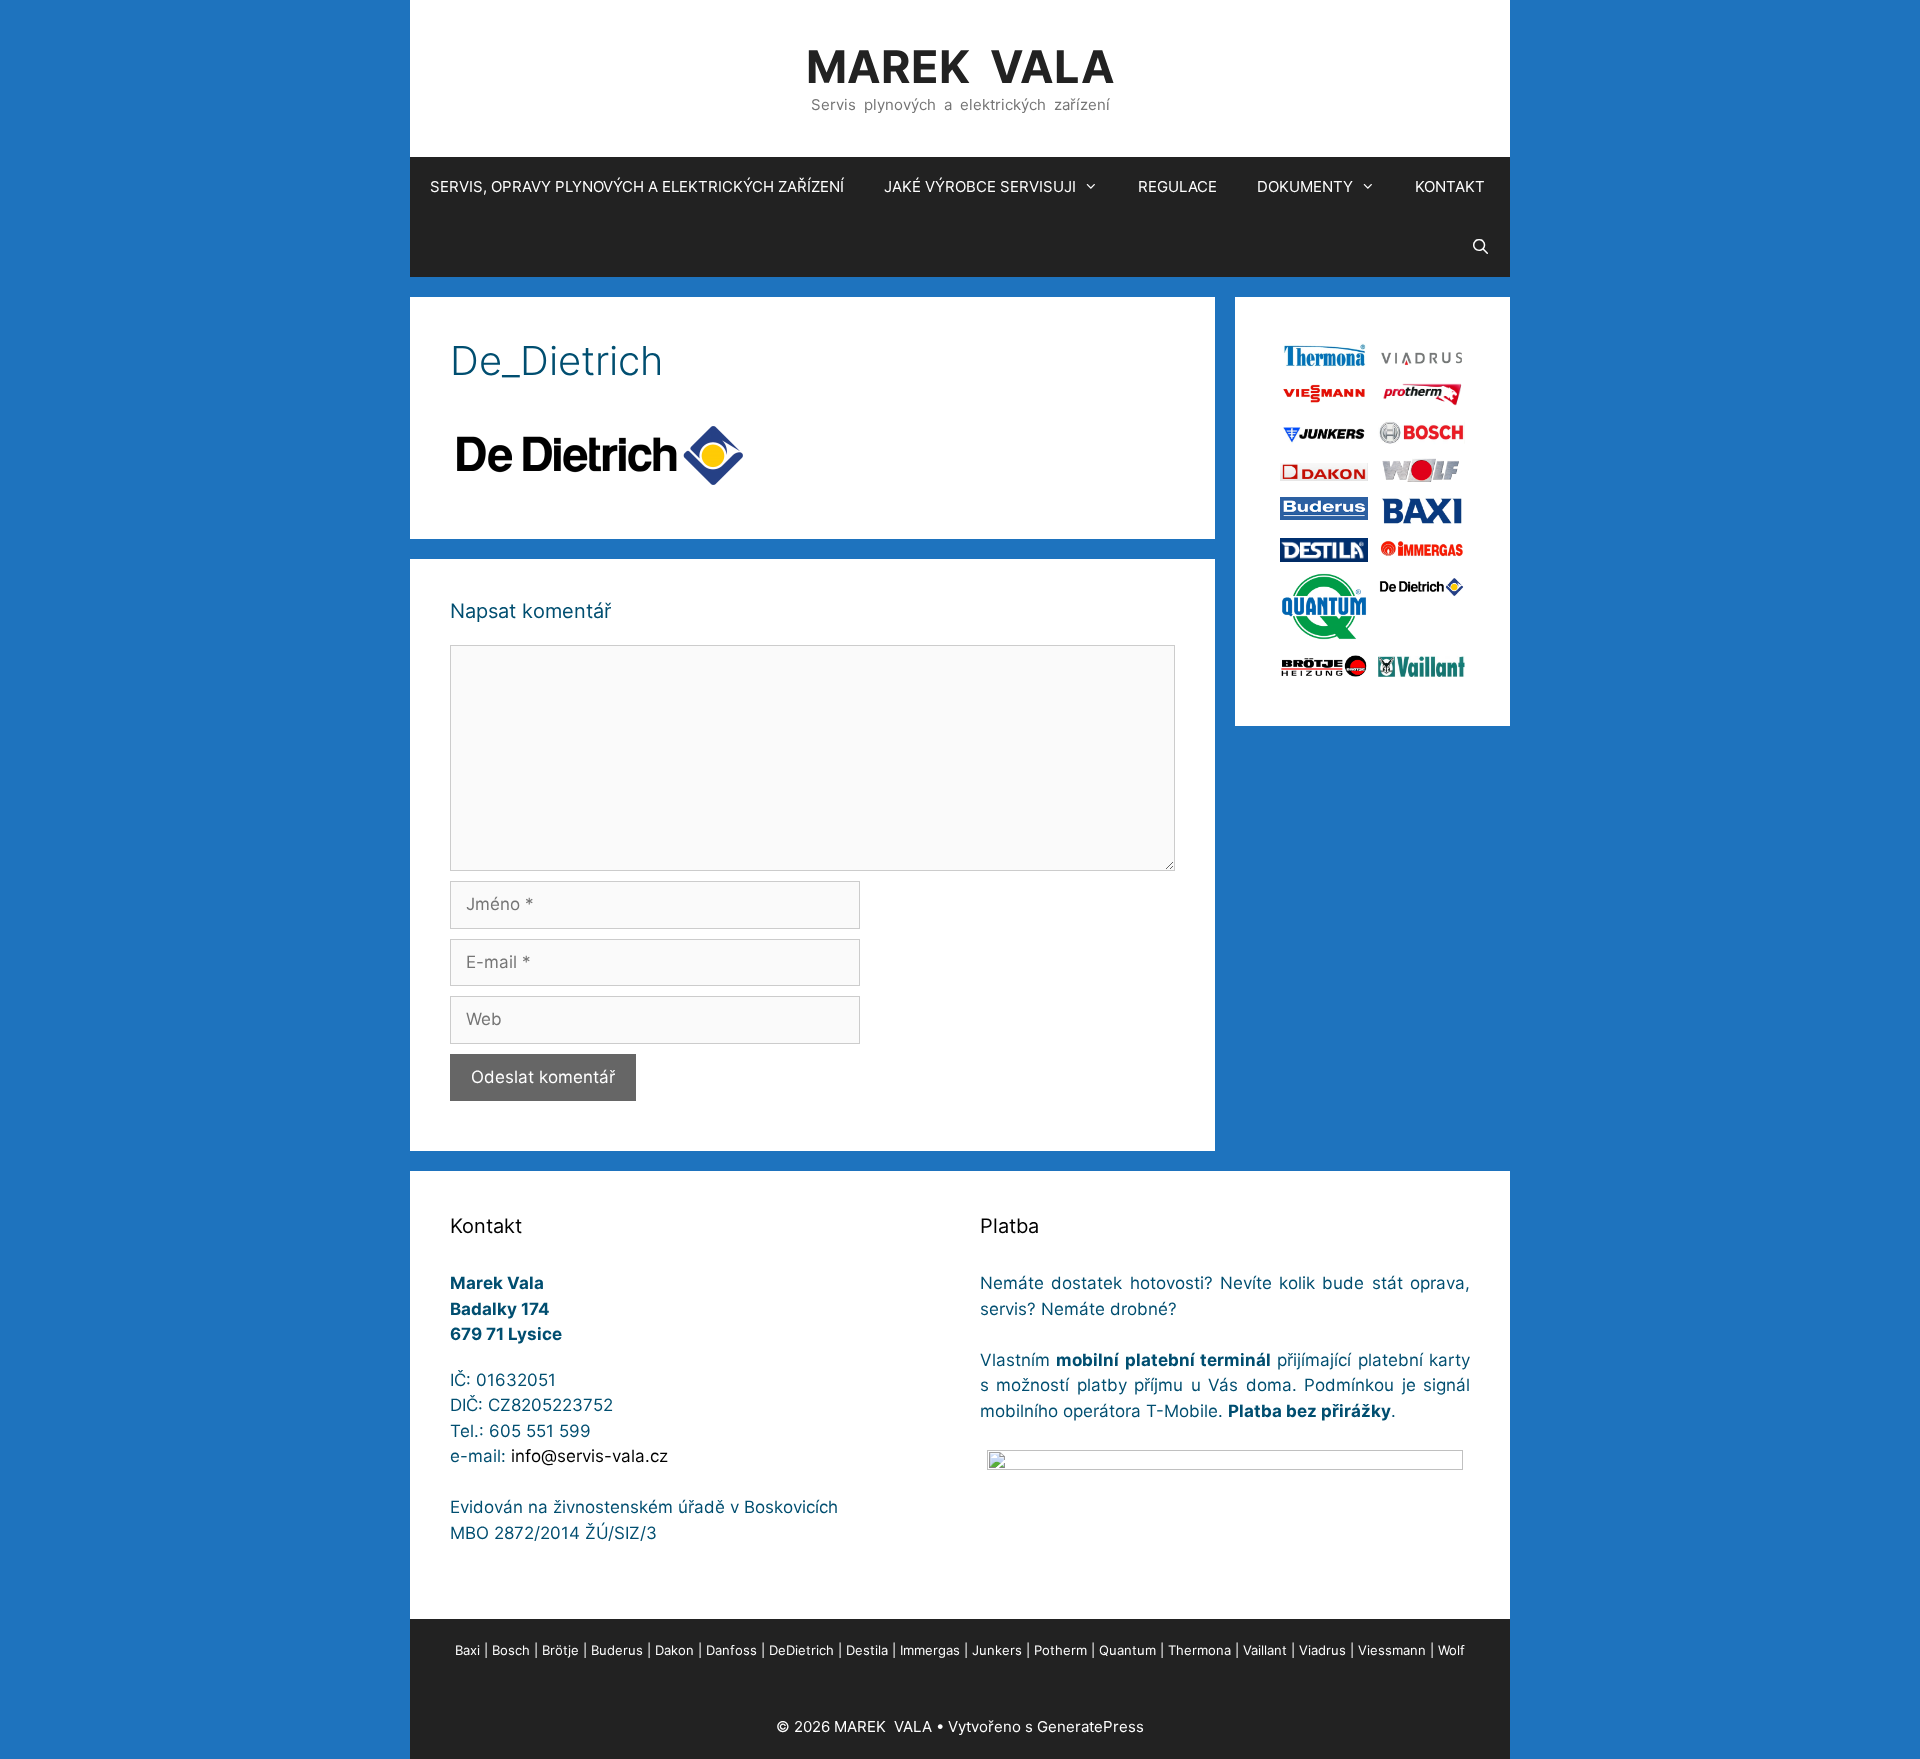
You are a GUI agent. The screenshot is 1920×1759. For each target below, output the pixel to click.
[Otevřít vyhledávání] (1480, 247)
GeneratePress (1090, 1726)
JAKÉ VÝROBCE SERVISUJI (980, 186)
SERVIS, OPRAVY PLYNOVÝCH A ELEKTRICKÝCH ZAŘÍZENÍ (637, 186)
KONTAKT (1450, 186)
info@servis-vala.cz (589, 1456)
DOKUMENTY (1305, 186)
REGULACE (1177, 186)
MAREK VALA (960, 66)
